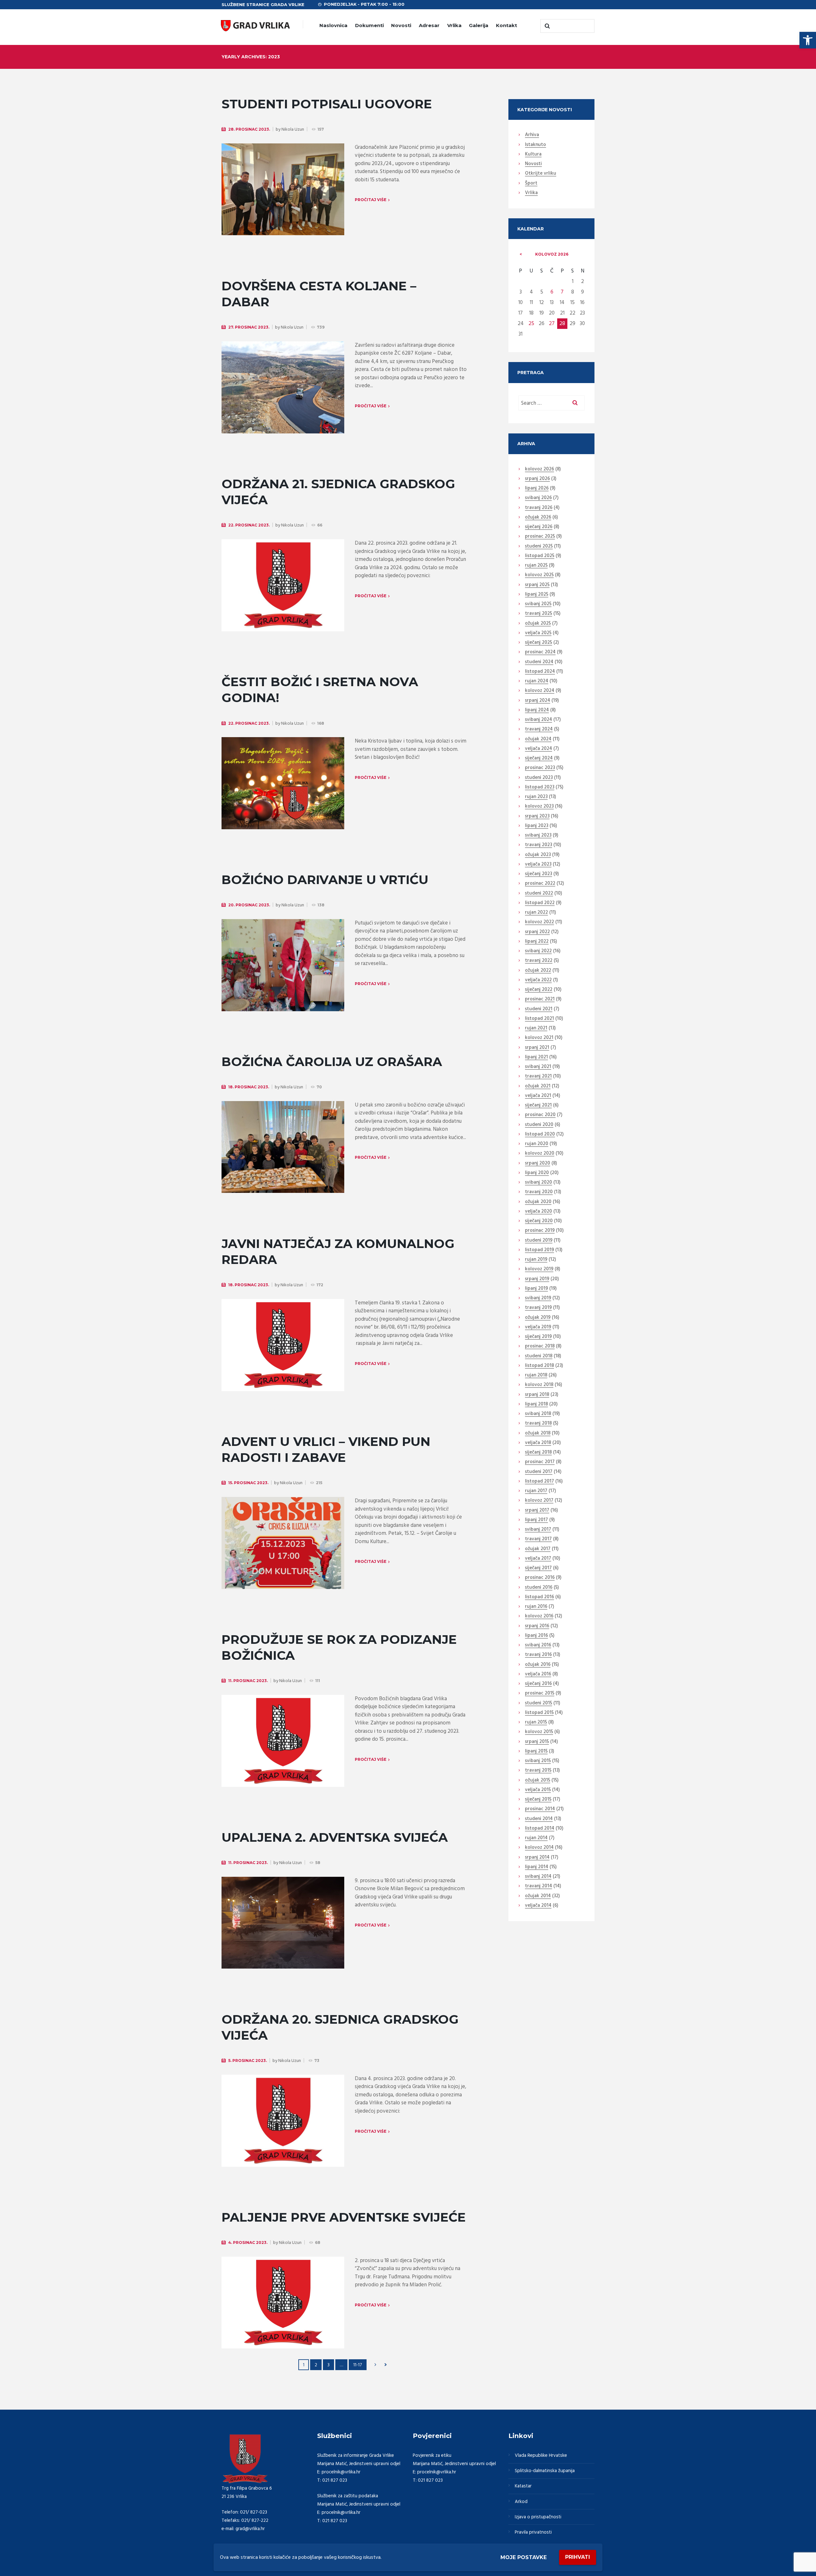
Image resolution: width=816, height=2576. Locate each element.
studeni (539, 547)
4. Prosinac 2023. (248, 2242)
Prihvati (578, 2557)
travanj (539, 508)
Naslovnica (333, 25)
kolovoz (552, 254)
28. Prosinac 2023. (249, 129)
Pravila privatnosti (533, 2532)
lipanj (537, 489)
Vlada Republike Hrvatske (541, 2456)
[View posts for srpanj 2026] (521, 254)
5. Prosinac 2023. (248, 2061)
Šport (531, 184)
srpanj (537, 479)
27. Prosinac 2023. (249, 327)
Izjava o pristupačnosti (538, 2517)
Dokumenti (369, 25)
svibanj (538, 498)
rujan (536, 566)
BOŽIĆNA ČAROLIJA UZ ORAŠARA (332, 1062)
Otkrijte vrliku (541, 174)
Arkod (521, 2502)
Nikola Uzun (293, 130)
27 (552, 324)
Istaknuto (535, 145)
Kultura (533, 155)
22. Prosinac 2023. (249, 525)
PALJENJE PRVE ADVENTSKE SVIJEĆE (344, 2217)
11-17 (358, 2365)
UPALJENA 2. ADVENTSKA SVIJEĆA (335, 1837)
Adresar (429, 25)
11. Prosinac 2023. (248, 1681)
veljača (538, 633)
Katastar (523, 2486)
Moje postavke (524, 2557)
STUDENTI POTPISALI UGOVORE (327, 104)
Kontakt (506, 25)
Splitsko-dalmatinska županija (545, 2471)
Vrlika (454, 25)
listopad (540, 556)
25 (531, 324)
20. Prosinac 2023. (249, 905)
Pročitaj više (371, 200)
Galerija (479, 25)
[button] (808, 40)
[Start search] (547, 26)
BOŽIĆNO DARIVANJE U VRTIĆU (325, 880)
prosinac (540, 537)
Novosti (401, 25)
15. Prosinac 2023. (248, 1483)
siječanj (539, 527)
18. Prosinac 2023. (249, 1087)
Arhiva (532, 135)
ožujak (538, 518)
